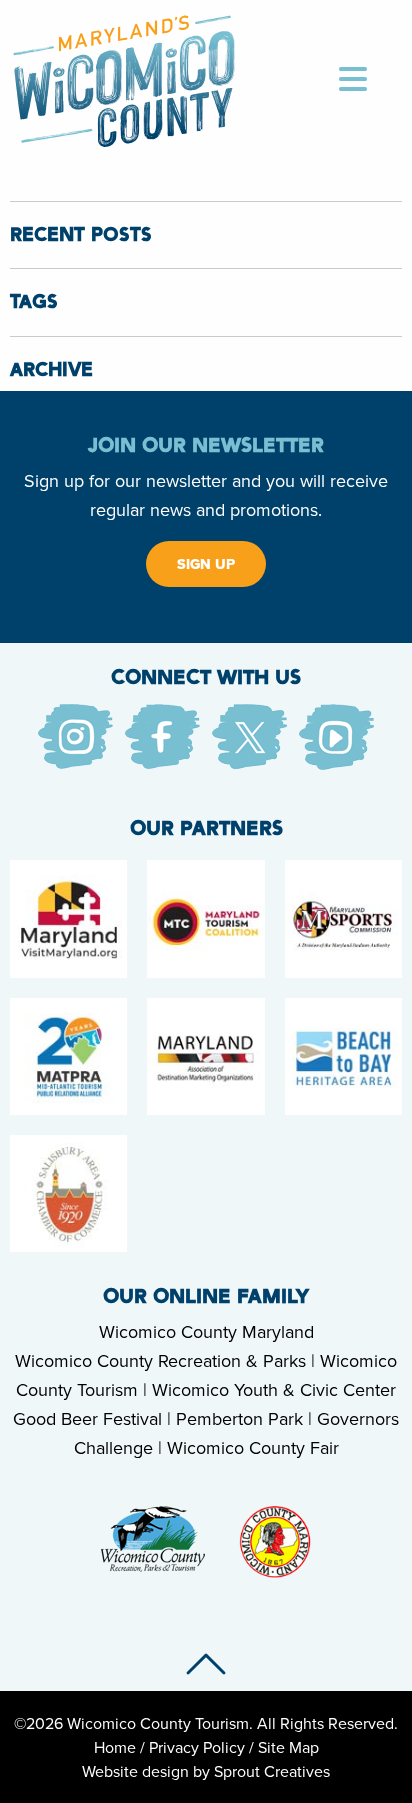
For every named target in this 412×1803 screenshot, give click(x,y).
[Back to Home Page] (124, 78)
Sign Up (206, 564)
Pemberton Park (239, 1418)
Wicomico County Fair (253, 1447)
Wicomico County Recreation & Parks (160, 1360)
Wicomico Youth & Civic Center (274, 1389)
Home (115, 1747)
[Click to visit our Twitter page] (249, 735)
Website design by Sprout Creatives (206, 1771)
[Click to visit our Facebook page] (162, 735)
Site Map (288, 1747)
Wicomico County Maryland (206, 1331)
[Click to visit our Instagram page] (75, 735)
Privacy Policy (197, 1747)
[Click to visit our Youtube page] (336, 735)
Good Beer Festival (87, 1418)
